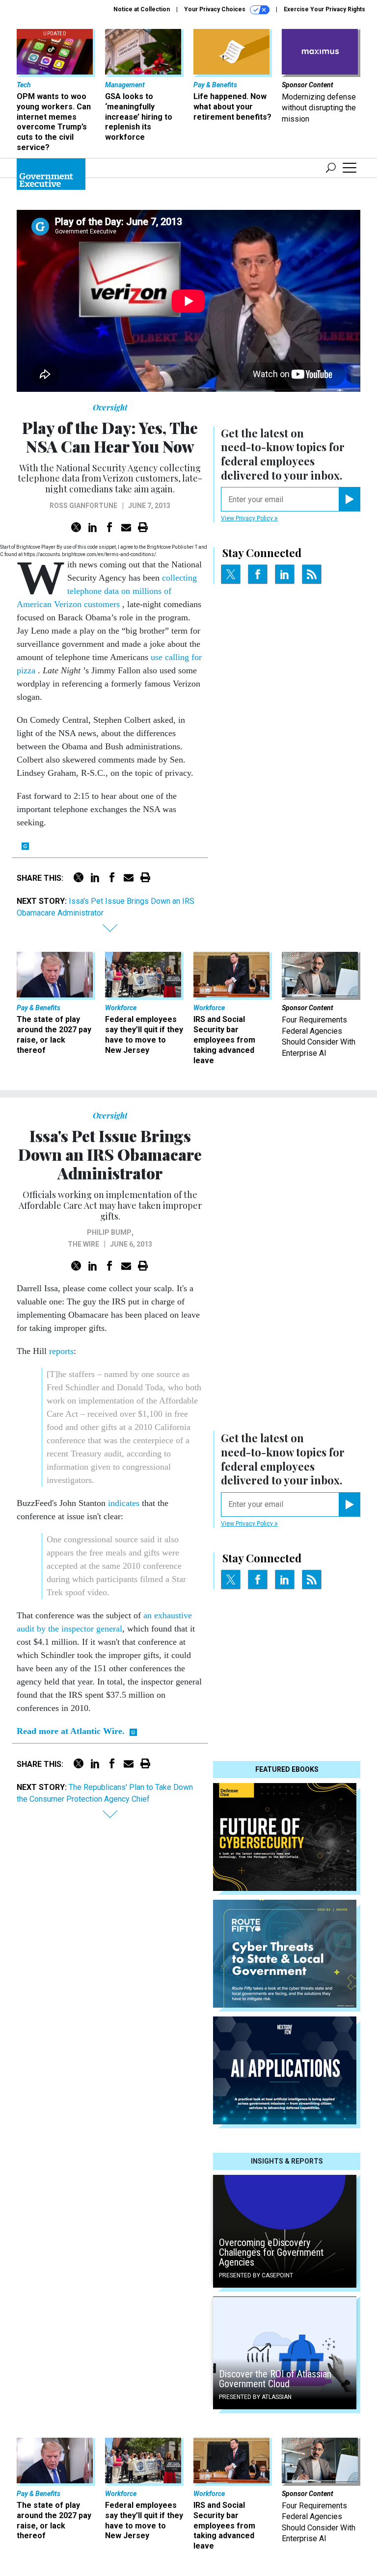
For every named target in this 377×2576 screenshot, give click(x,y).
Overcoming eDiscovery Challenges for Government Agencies (271, 2252)
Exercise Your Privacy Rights (324, 9)
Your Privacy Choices (215, 9)
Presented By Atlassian (255, 2397)
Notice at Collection (142, 9)
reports (61, 1351)
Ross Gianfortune (83, 506)
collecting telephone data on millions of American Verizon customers (107, 591)
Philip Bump (109, 1232)
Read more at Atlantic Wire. (71, 1731)
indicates (124, 1503)
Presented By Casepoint (256, 2275)
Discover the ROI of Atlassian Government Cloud (275, 2379)
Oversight (110, 407)
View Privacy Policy (248, 518)
